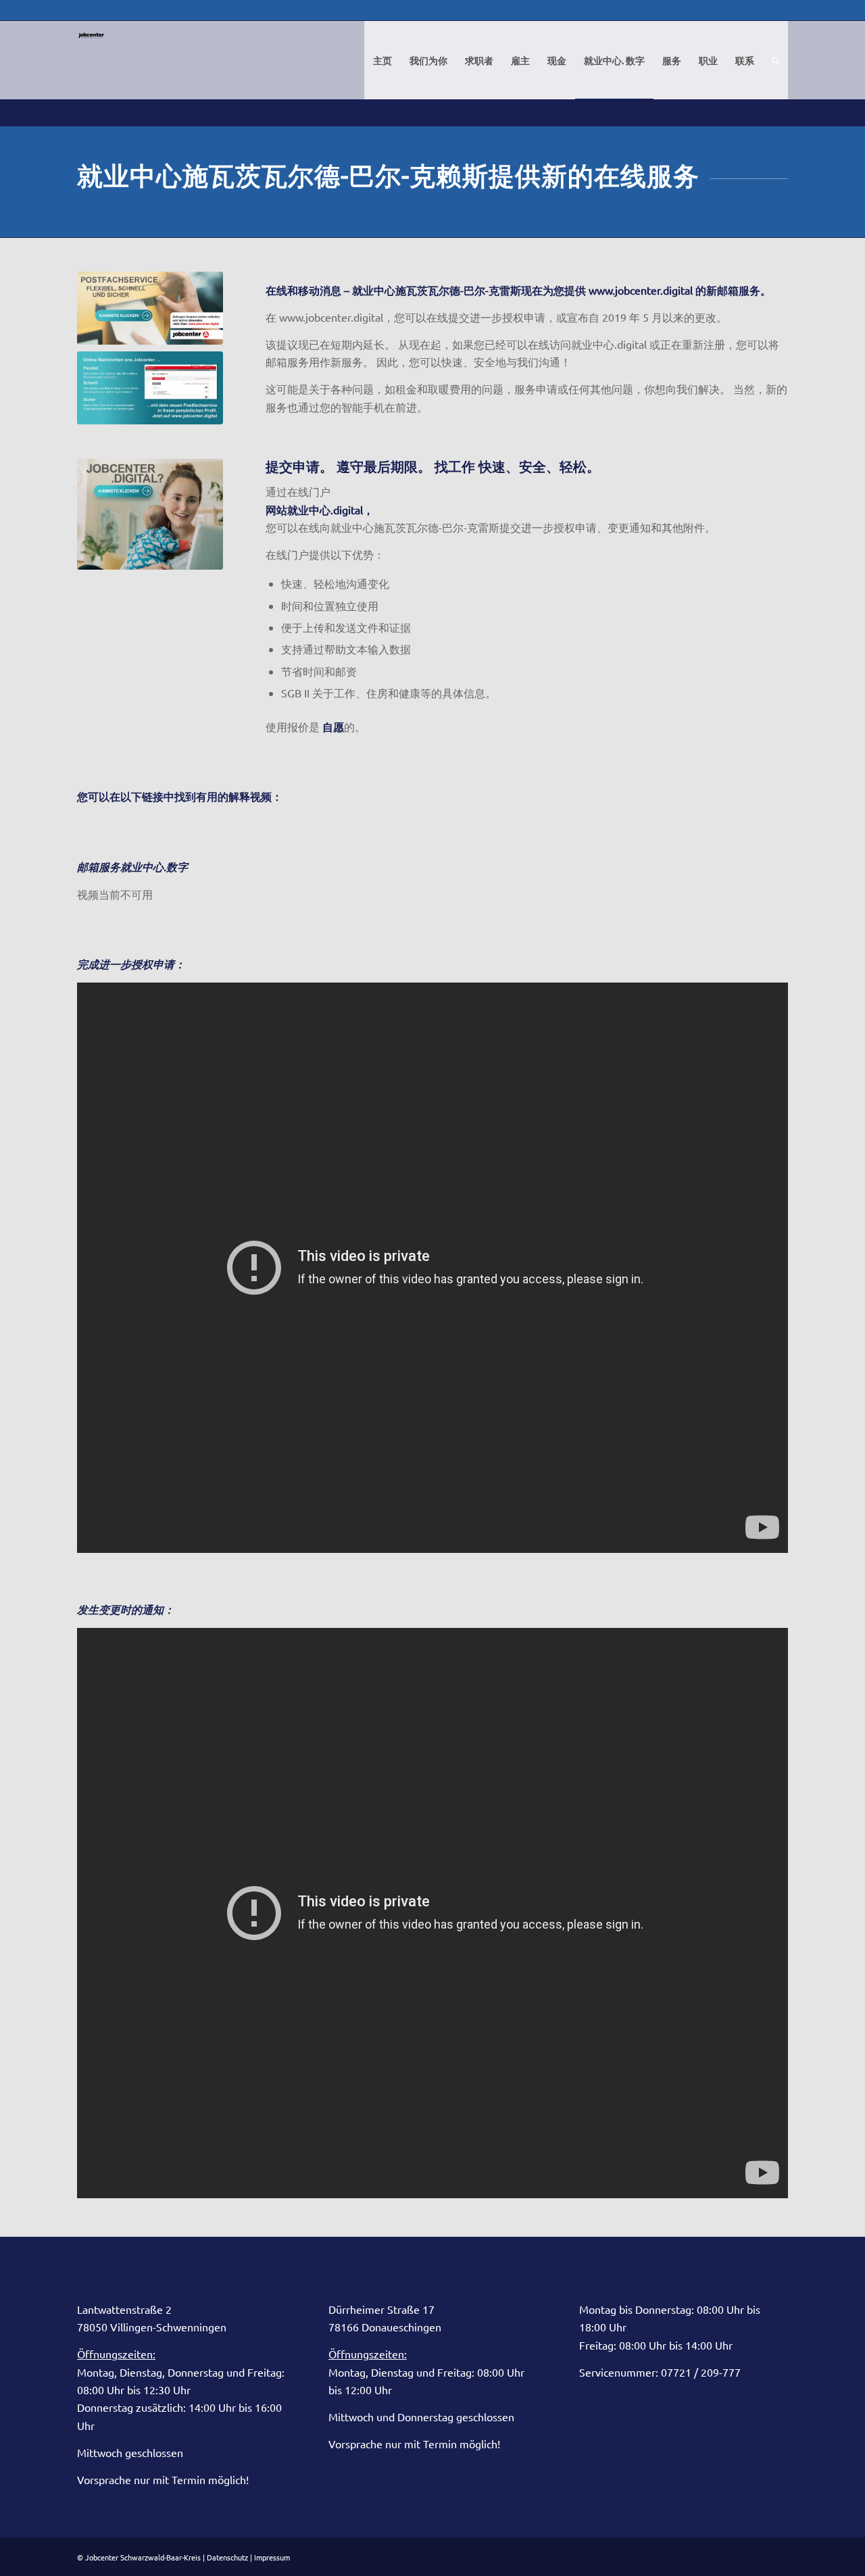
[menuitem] (382, 60)
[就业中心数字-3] (150, 514)
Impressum (272, 2557)
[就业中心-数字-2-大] (150, 388)
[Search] (775, 60)
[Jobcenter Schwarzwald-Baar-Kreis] (91, 70)
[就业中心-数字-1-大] (150, 308)
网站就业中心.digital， (320, 510)
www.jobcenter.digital (641, 290)
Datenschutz (227, 2557)
